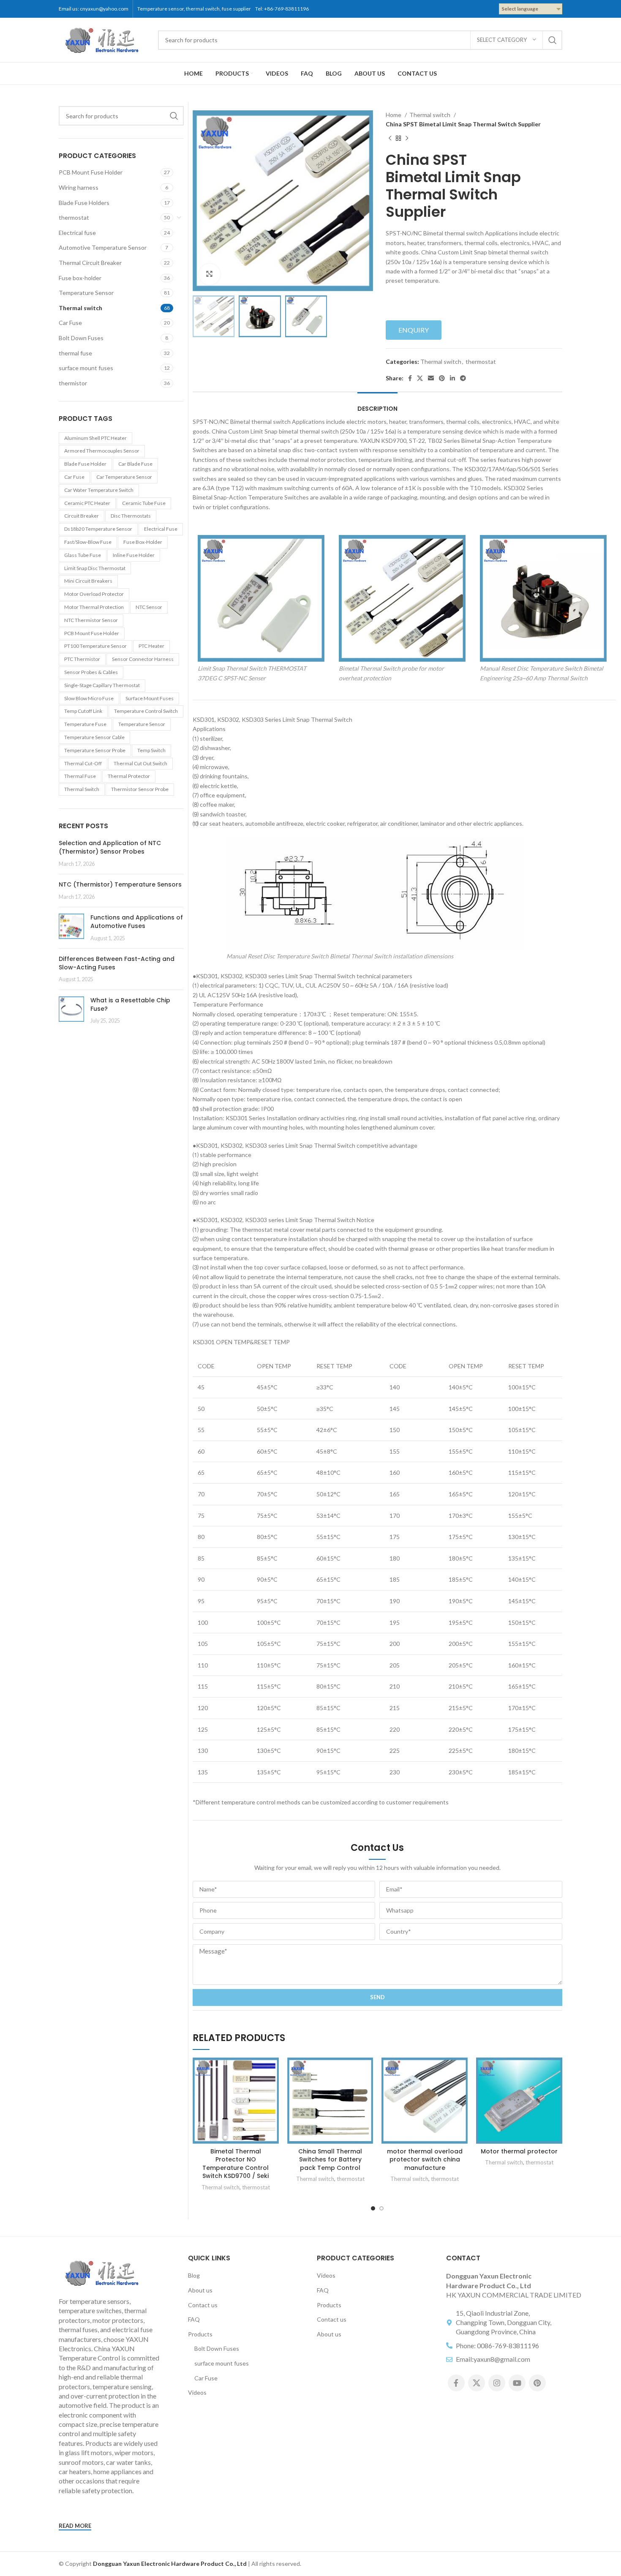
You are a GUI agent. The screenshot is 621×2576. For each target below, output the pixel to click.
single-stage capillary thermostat (102, 685)
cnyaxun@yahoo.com (104, 9)
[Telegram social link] (463, 378)
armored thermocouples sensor (102, 451)
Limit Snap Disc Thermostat (95, 568)
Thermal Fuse (80, 776)
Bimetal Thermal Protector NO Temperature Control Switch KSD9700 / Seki (236, 2164)
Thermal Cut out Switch (140, 763)
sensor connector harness (143, 659)
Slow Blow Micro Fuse (89, 698)
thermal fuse (75, 353)
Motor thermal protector (519, 2151)
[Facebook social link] (410, 378)
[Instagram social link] (497, 2383)
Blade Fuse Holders (84, 203)
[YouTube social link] (517, 2383)
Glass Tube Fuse (83, 555)
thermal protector (129, 776)
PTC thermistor (82, 659)
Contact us (203, 2305)
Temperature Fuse (85, 724)
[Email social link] (431, 378)
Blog (194, 2275)
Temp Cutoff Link (83, 711)
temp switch (151, 750)
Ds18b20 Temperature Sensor (98, 529)
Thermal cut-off (83, 763)
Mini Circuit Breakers (88, 581)
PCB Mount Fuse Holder (91, 172)
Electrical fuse (77, 233)
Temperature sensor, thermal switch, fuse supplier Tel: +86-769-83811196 (224, 9)
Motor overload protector (94, 594)
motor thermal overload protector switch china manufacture (425, 2160)
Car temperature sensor (124, 477)
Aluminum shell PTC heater (95, 438)
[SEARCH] (553, 40)
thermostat (74, 217)
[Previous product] (390, 138)
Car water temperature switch (99, 490)
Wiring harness (79, 187)
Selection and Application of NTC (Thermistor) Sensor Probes (110, 847)
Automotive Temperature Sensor (103, 247)
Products (200, 2334)
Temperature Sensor (86, 293)
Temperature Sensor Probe (95, 750)
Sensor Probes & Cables (91, 672)
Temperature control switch (146, 711)
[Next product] (407, 138)
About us (200, 2290)
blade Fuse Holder (85, 464)
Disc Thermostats (131, 516)
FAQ (194, 2319)
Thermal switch (80, 308)
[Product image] (236, 2101)
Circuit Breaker (82, 516)
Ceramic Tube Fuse (144, 503)
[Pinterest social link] (442, 378)
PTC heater (151, 646)
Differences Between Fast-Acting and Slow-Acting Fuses (117, 963)
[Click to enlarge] (210, 274)
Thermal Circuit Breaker (90, 263)
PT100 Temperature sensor (95, 646)
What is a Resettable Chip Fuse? (130, 1004)
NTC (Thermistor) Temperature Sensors (120, 884)
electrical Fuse (161, 529)
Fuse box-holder (80, 278)
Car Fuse (70, 323)
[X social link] (420, 378)
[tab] (377, 405)
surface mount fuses (86, 368)
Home (394, 115)
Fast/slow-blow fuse (88, 542)
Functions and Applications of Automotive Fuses (137, 922)
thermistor (73, 383)
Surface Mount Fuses (150, 698)
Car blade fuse (135, 464)
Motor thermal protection (94, 607)
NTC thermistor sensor (91, 620)
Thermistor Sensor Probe (140, 789)
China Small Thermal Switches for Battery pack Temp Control (330, 2160)
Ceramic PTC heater (87, 503)
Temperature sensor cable (94, 737)
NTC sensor (149, 607)
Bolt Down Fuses (81, 338)
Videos (197, 2392)
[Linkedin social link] (452, 378)
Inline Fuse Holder (134, 555)
